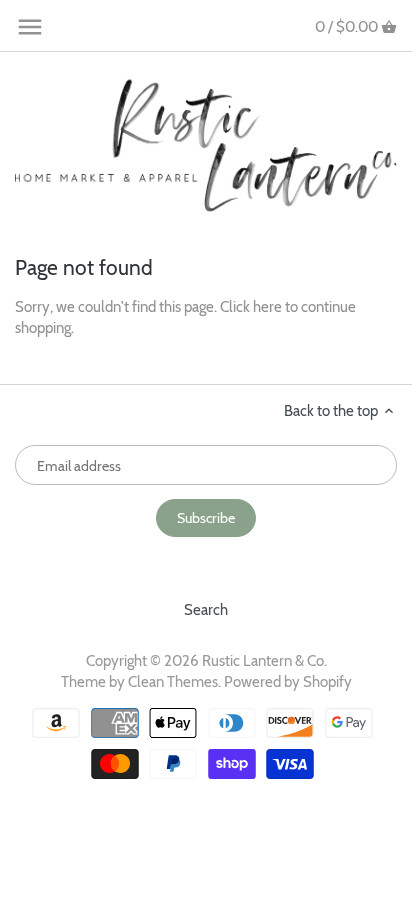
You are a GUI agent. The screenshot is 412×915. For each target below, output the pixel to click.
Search (206, 610)
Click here (251, 307)
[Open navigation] (30, 27)
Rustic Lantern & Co (263, 661)
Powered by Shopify (288, 682)
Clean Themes (173, 682)
